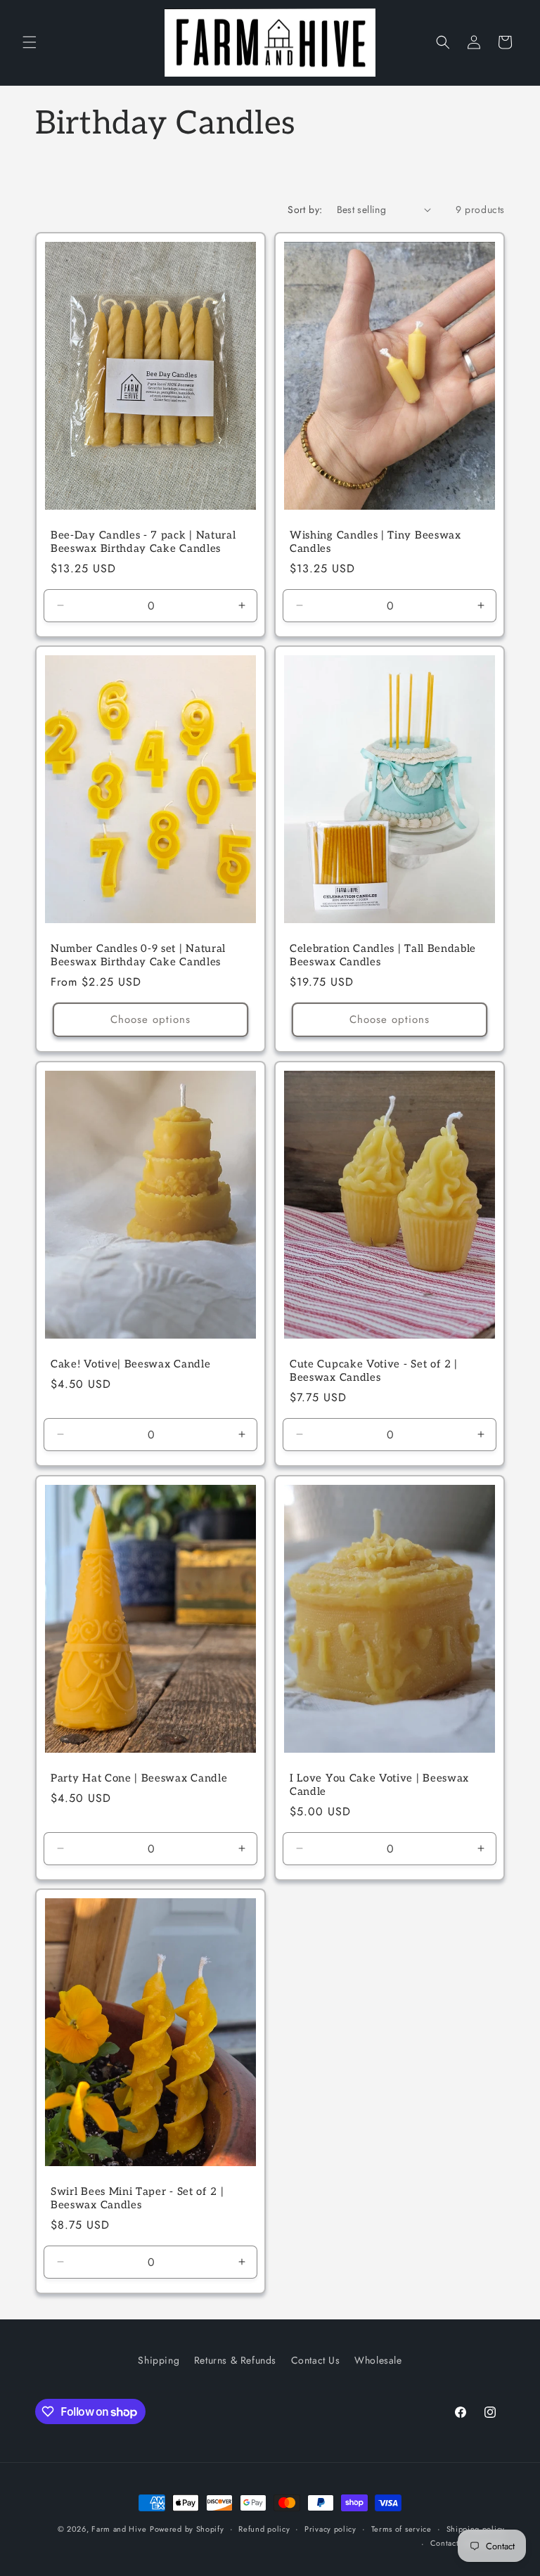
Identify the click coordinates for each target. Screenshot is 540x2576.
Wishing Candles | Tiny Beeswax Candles (375, 542)
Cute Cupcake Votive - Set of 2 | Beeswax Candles (374, 1371)
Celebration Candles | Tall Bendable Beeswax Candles (383, 955)
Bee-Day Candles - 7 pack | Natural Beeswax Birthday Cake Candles (143, 542)
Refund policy (264, 2529)
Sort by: (305, 210)
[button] (30, 42)
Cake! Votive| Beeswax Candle (130, 1364)
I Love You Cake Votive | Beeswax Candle (379, 1785)
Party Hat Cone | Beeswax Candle (139, 1778)
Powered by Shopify (187, 2529)
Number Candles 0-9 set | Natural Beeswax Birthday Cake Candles (138, 955)
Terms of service (401, 2529)
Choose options (150, 1019)
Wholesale (378, 2360)
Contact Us (316, 2360)
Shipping (159, 2360)
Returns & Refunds (235, 2360)
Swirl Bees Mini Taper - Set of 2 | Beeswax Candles (137, 2198)
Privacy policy (330, 2529)
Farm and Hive (119, 2529)
